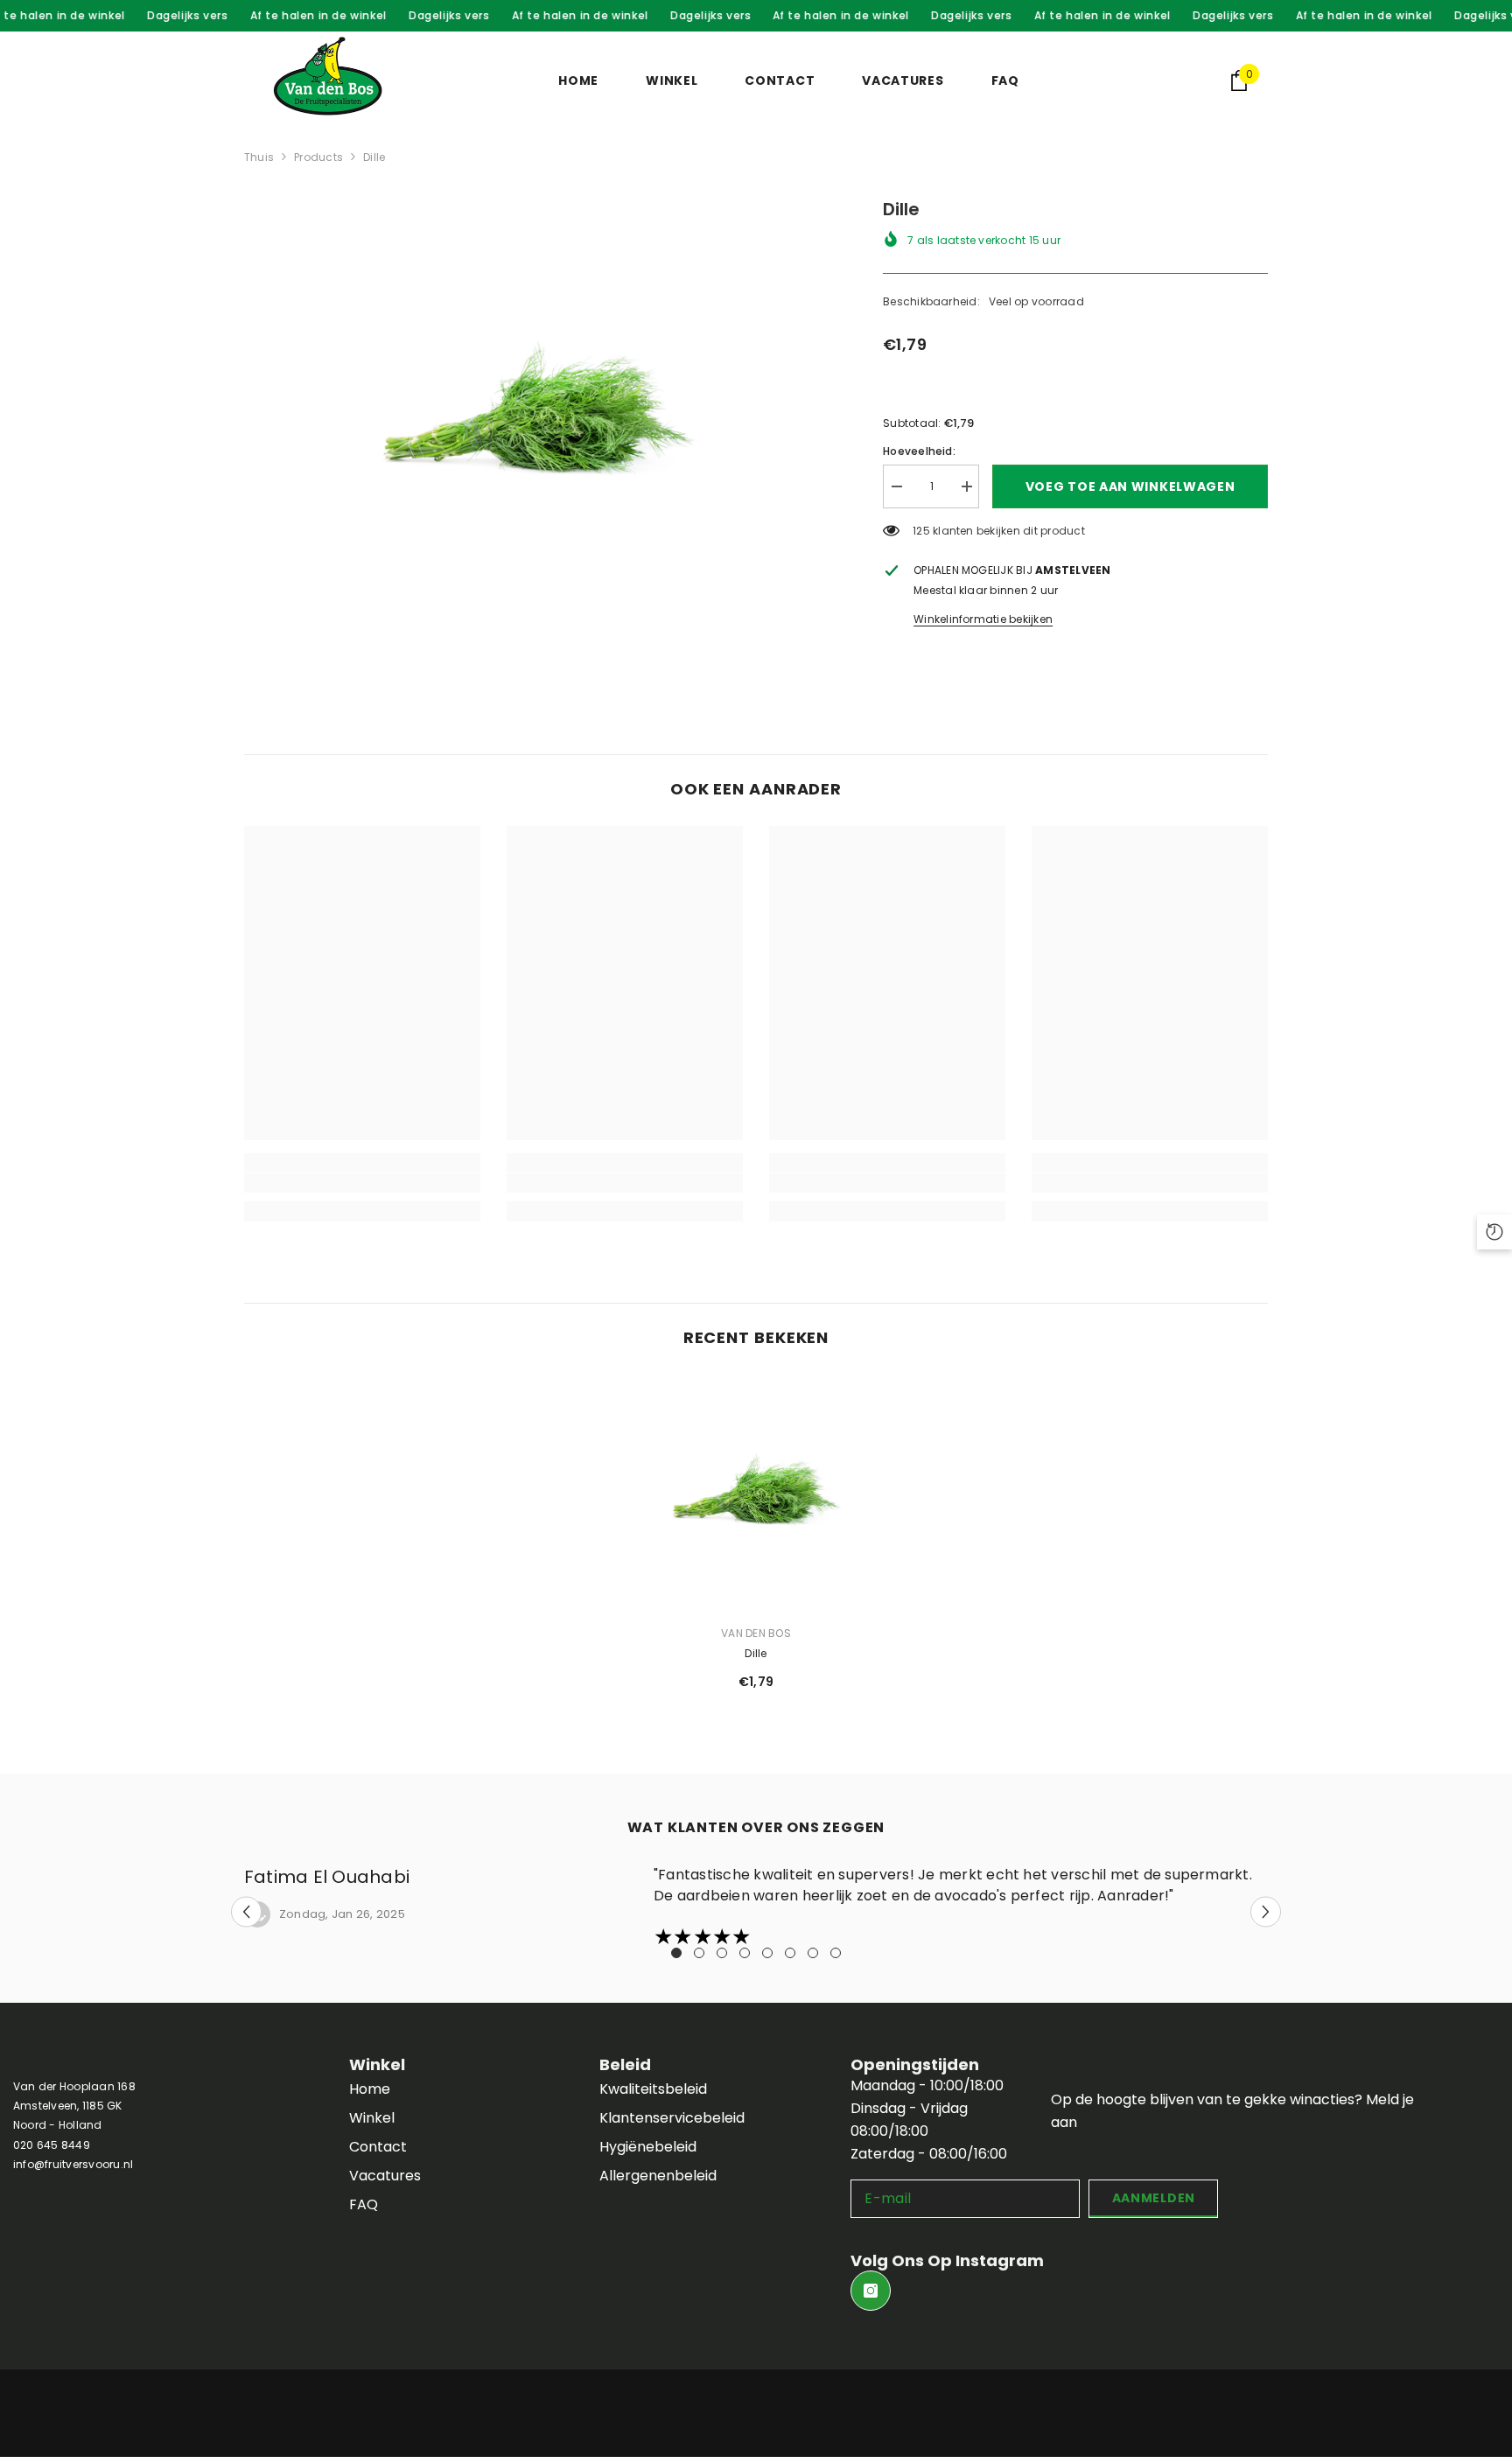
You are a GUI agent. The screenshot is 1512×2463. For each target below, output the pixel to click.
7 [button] (813, 1953)
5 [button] (767, 1953)
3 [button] (722, 1953)
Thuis (259, 157)
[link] (362, 1183)
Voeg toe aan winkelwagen (1130, 486)
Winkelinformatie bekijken (983, 619)
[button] (246, 1912)
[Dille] (756, 1493)
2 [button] (699, 1953)
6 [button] (790, 1953)
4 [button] (745, 1953)
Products (318, 157)
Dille (756, 1653)
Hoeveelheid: (919, 451)
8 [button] (836, 1953)
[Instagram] (871, 2291)
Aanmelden (1154, 2198)
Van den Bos (756, 1633)
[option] (538, 415)
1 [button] (676, 1953)
